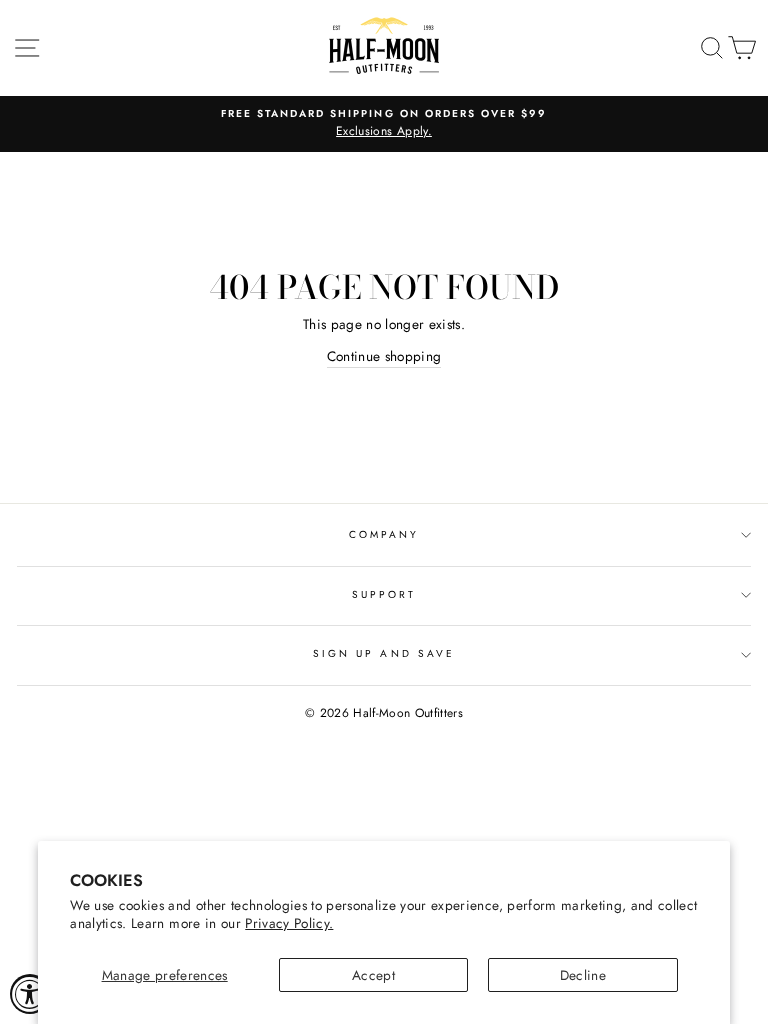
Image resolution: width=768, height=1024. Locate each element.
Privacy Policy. (289, 923)
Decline (583, 975)
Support (384, 594)
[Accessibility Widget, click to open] (30, 994)
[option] (384, 124)
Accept (373, 975)
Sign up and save (384, 653)
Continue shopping (384, 356)
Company (384, 534)
